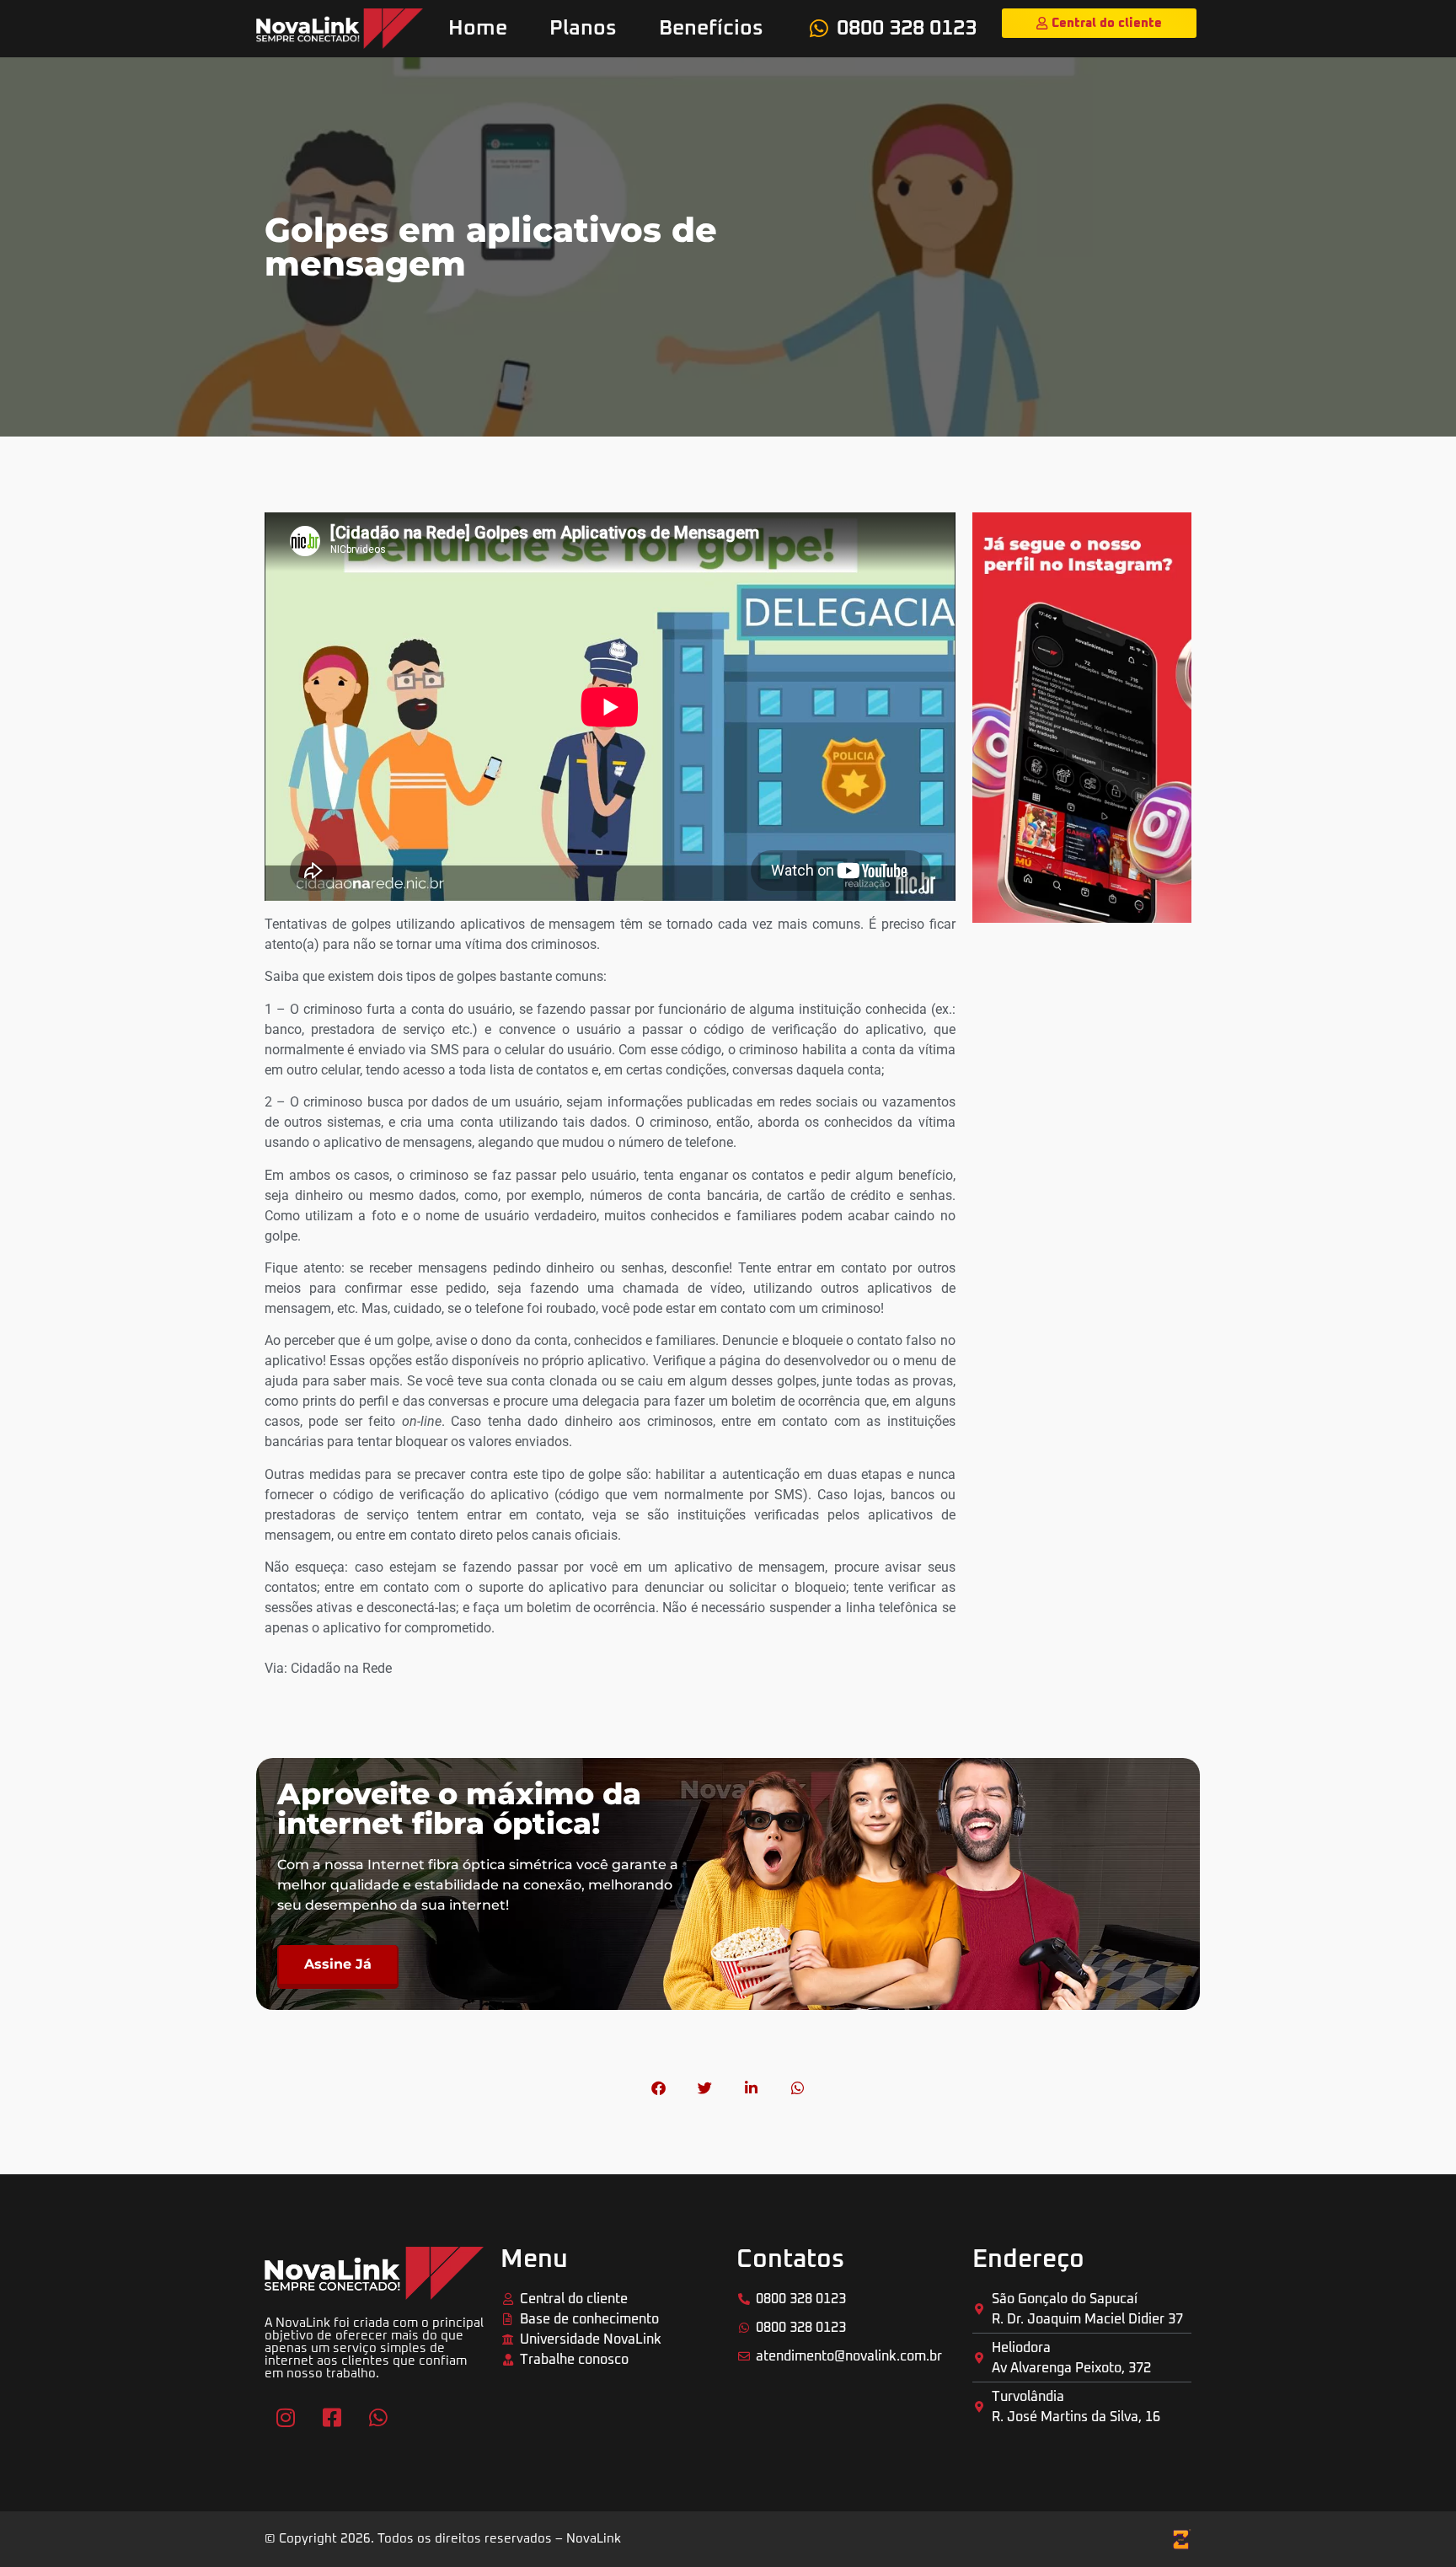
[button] (658, 2088)
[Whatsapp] (378, 2418)
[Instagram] (286, 2418)
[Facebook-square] (332, 2418)
